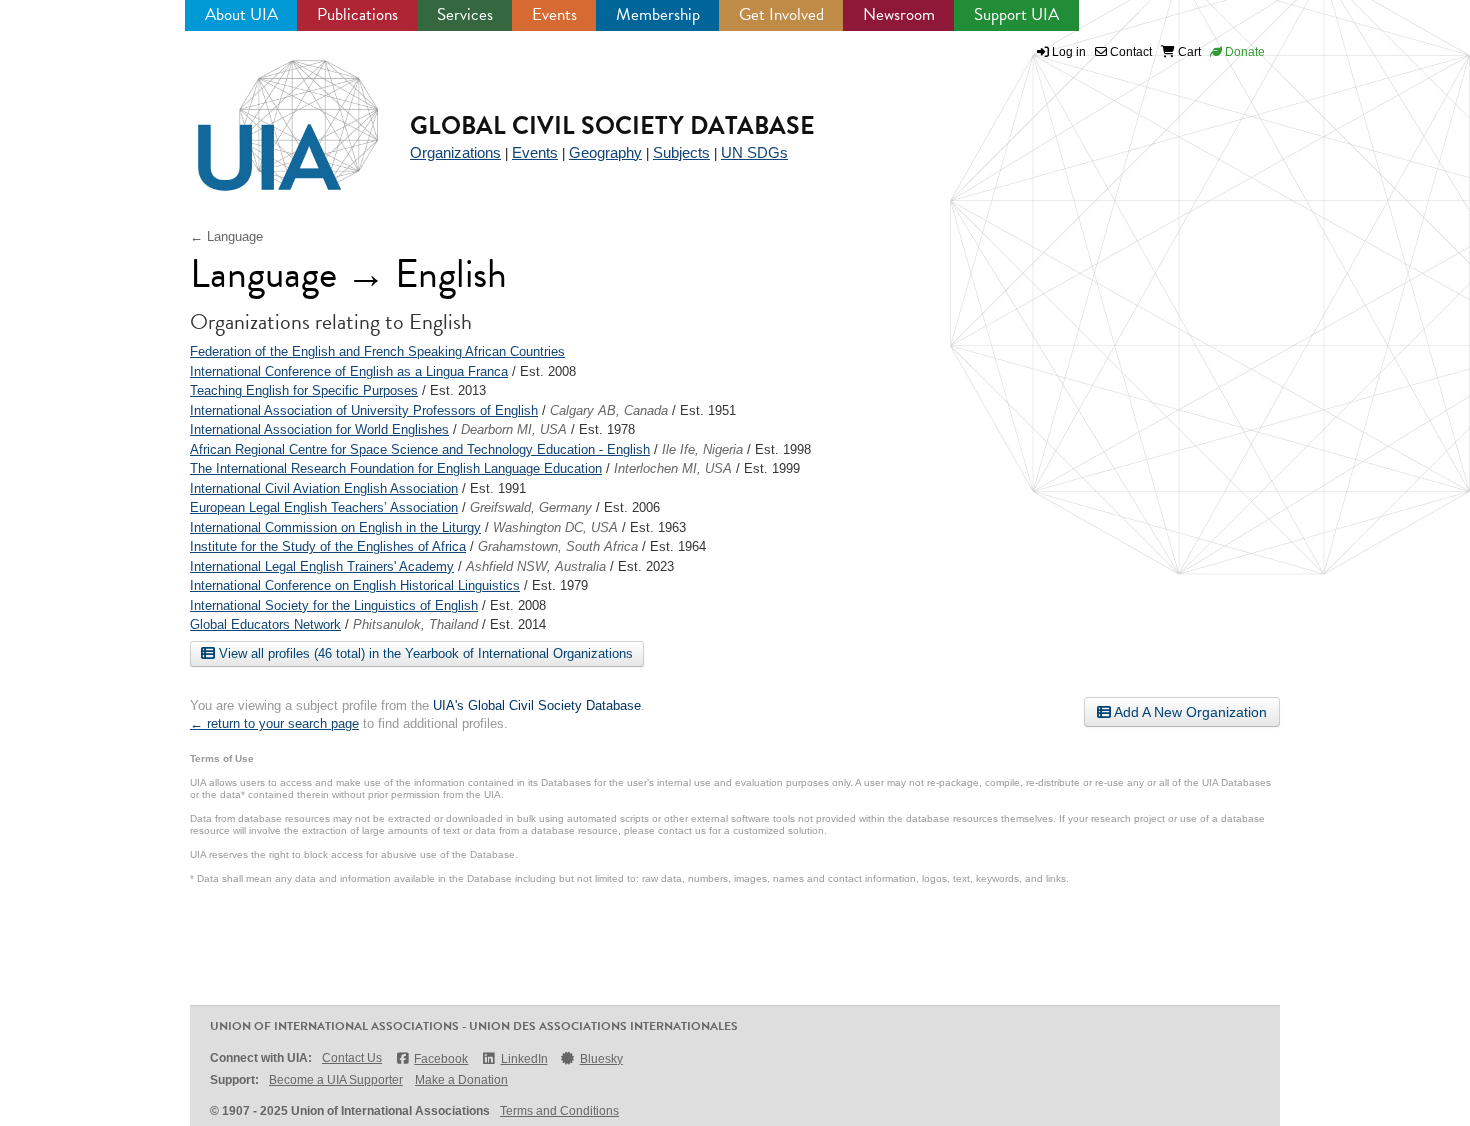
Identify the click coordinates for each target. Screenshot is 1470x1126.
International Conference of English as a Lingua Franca (349, 371)
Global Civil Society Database (612, 125)
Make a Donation (461, 1080)
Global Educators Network (265, 624)
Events (554, 14)
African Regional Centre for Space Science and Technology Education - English (420, 449)
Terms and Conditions (559, 1111)
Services (465, 14)
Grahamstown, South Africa (558, 546)
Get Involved (781, 14)
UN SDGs (754, 152)
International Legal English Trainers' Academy (322, 566)
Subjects (681, 152)
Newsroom (899, 14)
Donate (1243, 52)
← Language (226, 236)
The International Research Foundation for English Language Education (396, 468)
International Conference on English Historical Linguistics (355, 585)
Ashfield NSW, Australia (536, 566)
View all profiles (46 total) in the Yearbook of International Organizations (424, 653)
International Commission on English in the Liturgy (335, 527)
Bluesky (601, 1059)
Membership (658, 14)
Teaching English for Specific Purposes (304, 390)
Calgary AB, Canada (609, 410)
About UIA (241, 14)
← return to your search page (274, 723)
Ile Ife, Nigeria (702, 449)
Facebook (441, 1059)
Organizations (455, 152)
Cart (1188, 52)
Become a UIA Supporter (336, 1080)
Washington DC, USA (555, 527)
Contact (1129, 52)
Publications (357, 14)
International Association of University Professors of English (364, 410)
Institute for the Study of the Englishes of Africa (328, 546)
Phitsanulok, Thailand (415, 624)
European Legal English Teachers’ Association (324, 507)
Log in (1069, 52)
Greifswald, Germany (531, 507)
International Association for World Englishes (319, 429)
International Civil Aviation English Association (324, 488)
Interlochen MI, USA (673, 468)
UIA (265, 114)
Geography (605, 152)
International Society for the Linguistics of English (334, 605)
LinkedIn (524, 1059)
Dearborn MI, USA (514, 429)
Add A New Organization (1189, 712)
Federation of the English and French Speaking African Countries (377, 351)
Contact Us (352, 1058)
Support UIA (1016, 14)
